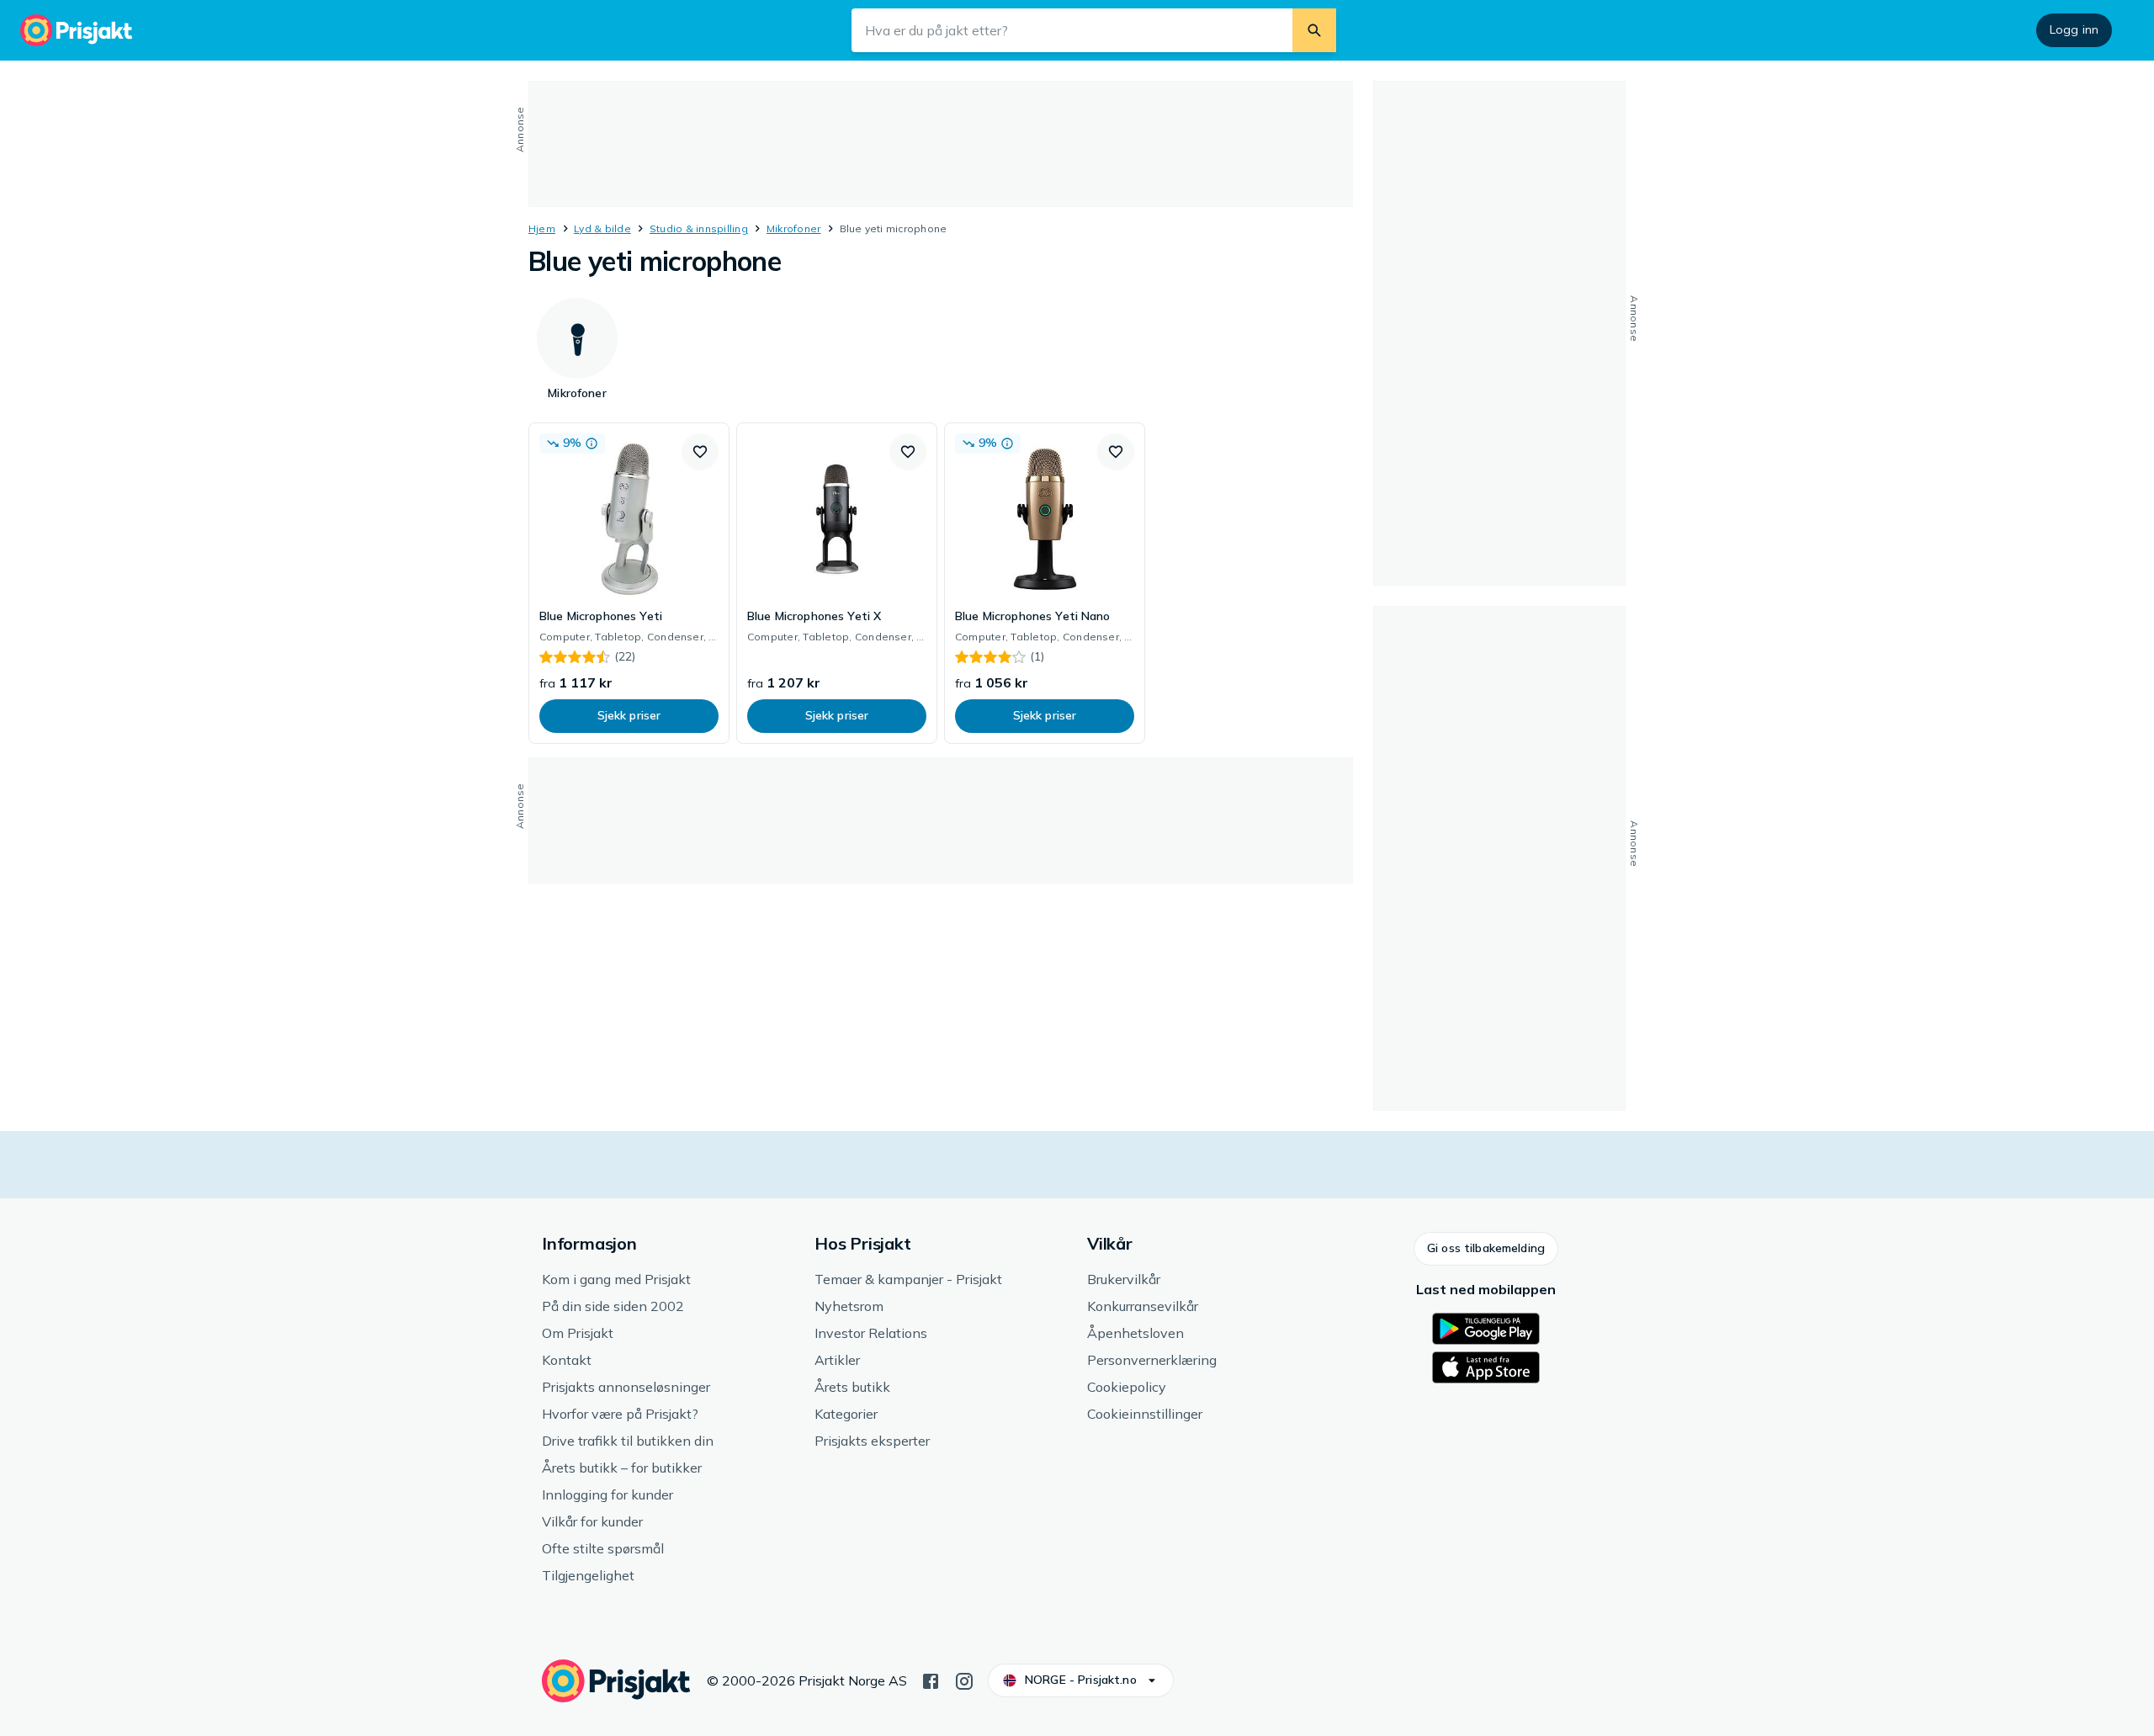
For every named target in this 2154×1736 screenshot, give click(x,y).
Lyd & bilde (602, 228)
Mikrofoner (793, 228)
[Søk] (1314, 30)
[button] (700, 452)
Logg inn (2074, 29)
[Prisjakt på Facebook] (931, 1680)
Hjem (542, 228)
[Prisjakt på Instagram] (964, 1680)
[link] (629, 583)
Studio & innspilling (699, 228)
